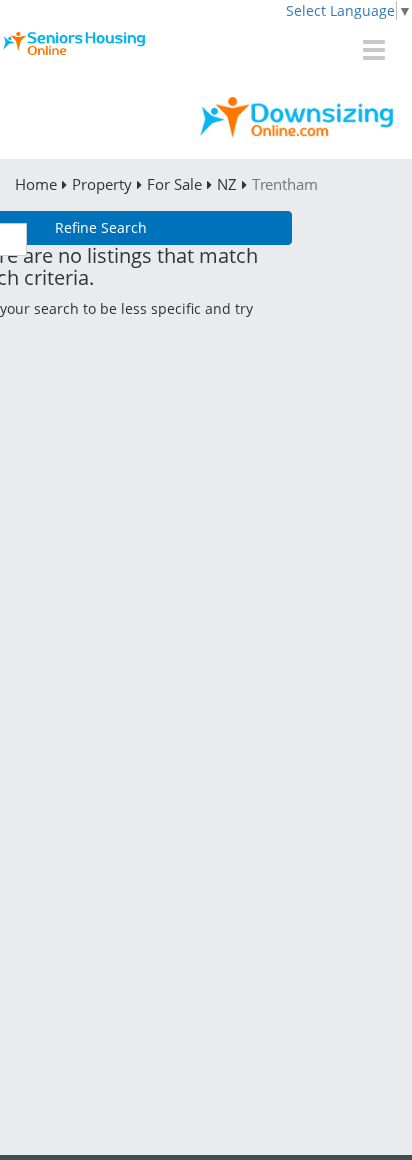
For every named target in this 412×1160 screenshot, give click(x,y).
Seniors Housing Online (206, 54)
